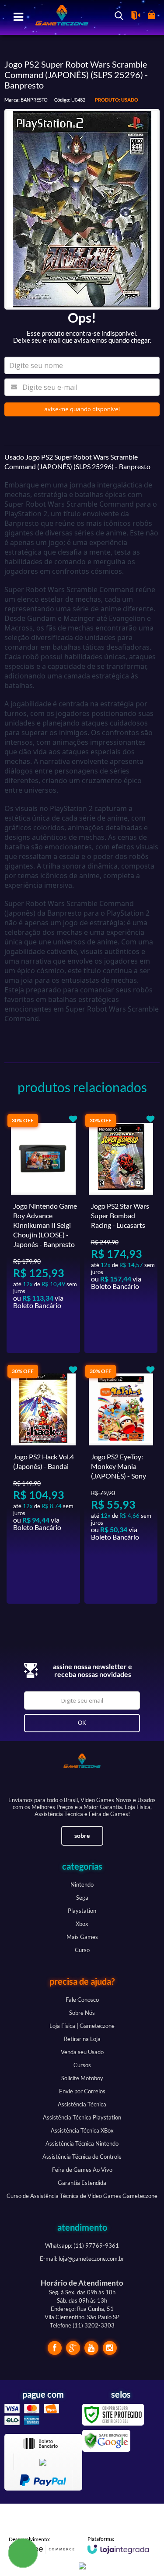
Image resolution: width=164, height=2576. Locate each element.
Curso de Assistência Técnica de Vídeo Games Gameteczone (82, 2196)
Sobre (82, 1835)
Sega (82, 1898)
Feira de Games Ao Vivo (82, 2170)
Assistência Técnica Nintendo (82, 2143)
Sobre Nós (82, 2013)
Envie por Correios (82, 2091)
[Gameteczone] (58, 16)
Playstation (82, 1911)
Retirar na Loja (82, 2039)
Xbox (82, 1924)
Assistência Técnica (82, 2104)
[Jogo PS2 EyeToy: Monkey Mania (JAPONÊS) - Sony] (121, 1484)
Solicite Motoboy (82, 2078)
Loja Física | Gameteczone (82, 2026)
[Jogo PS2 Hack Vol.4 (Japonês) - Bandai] (43, 1484)
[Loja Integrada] (118, 2545)
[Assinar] (82, 1723)
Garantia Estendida (82, 2183)
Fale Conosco (82, 2000)
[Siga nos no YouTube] (91, 2348)
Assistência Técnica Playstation (82, 2117)
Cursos (82, 2065)
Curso (82, 1950)
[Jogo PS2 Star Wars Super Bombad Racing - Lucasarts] (121, 1233)
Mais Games (82, 1937)
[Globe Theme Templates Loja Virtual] (42, 2545)
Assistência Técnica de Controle (82, 2157)
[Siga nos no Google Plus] (73, 2348)
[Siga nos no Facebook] (55, 2348)
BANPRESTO (34, 100)
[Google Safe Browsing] (106, 2440)
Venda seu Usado (82, 2052)
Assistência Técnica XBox (82, 2130)
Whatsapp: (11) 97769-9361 (82, 2245)
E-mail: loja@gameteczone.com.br (82, 2259)
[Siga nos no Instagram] (110, 2348)
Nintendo (82, 1884)
